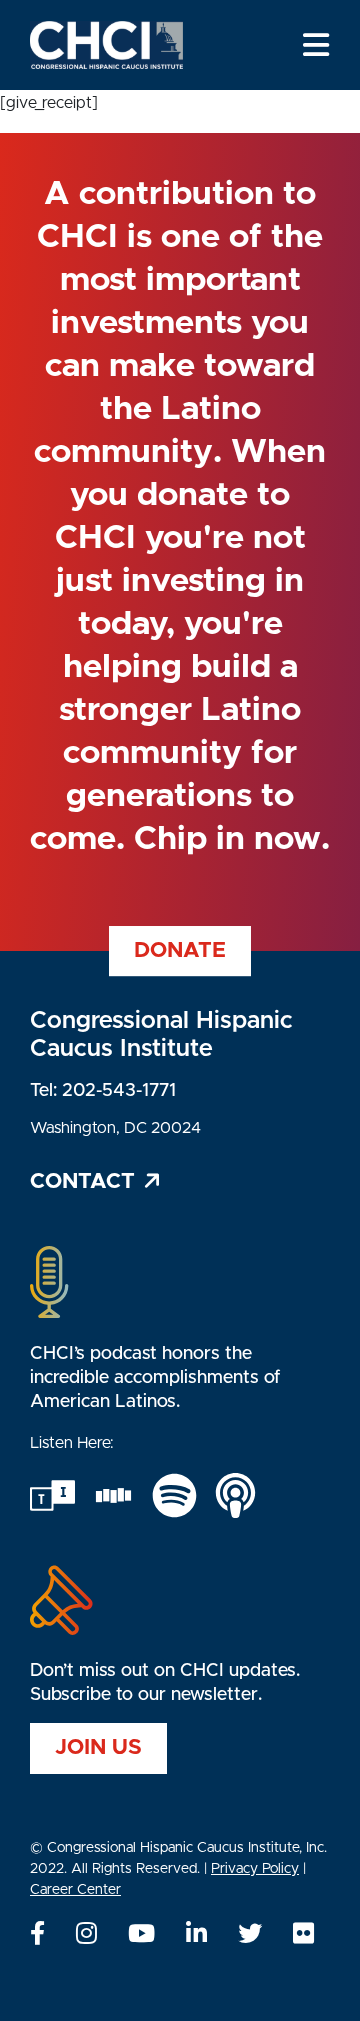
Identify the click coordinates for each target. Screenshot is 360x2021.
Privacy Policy (255, 1869)
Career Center (75, 1890)
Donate (180, 950)
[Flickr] (303, 1935)
